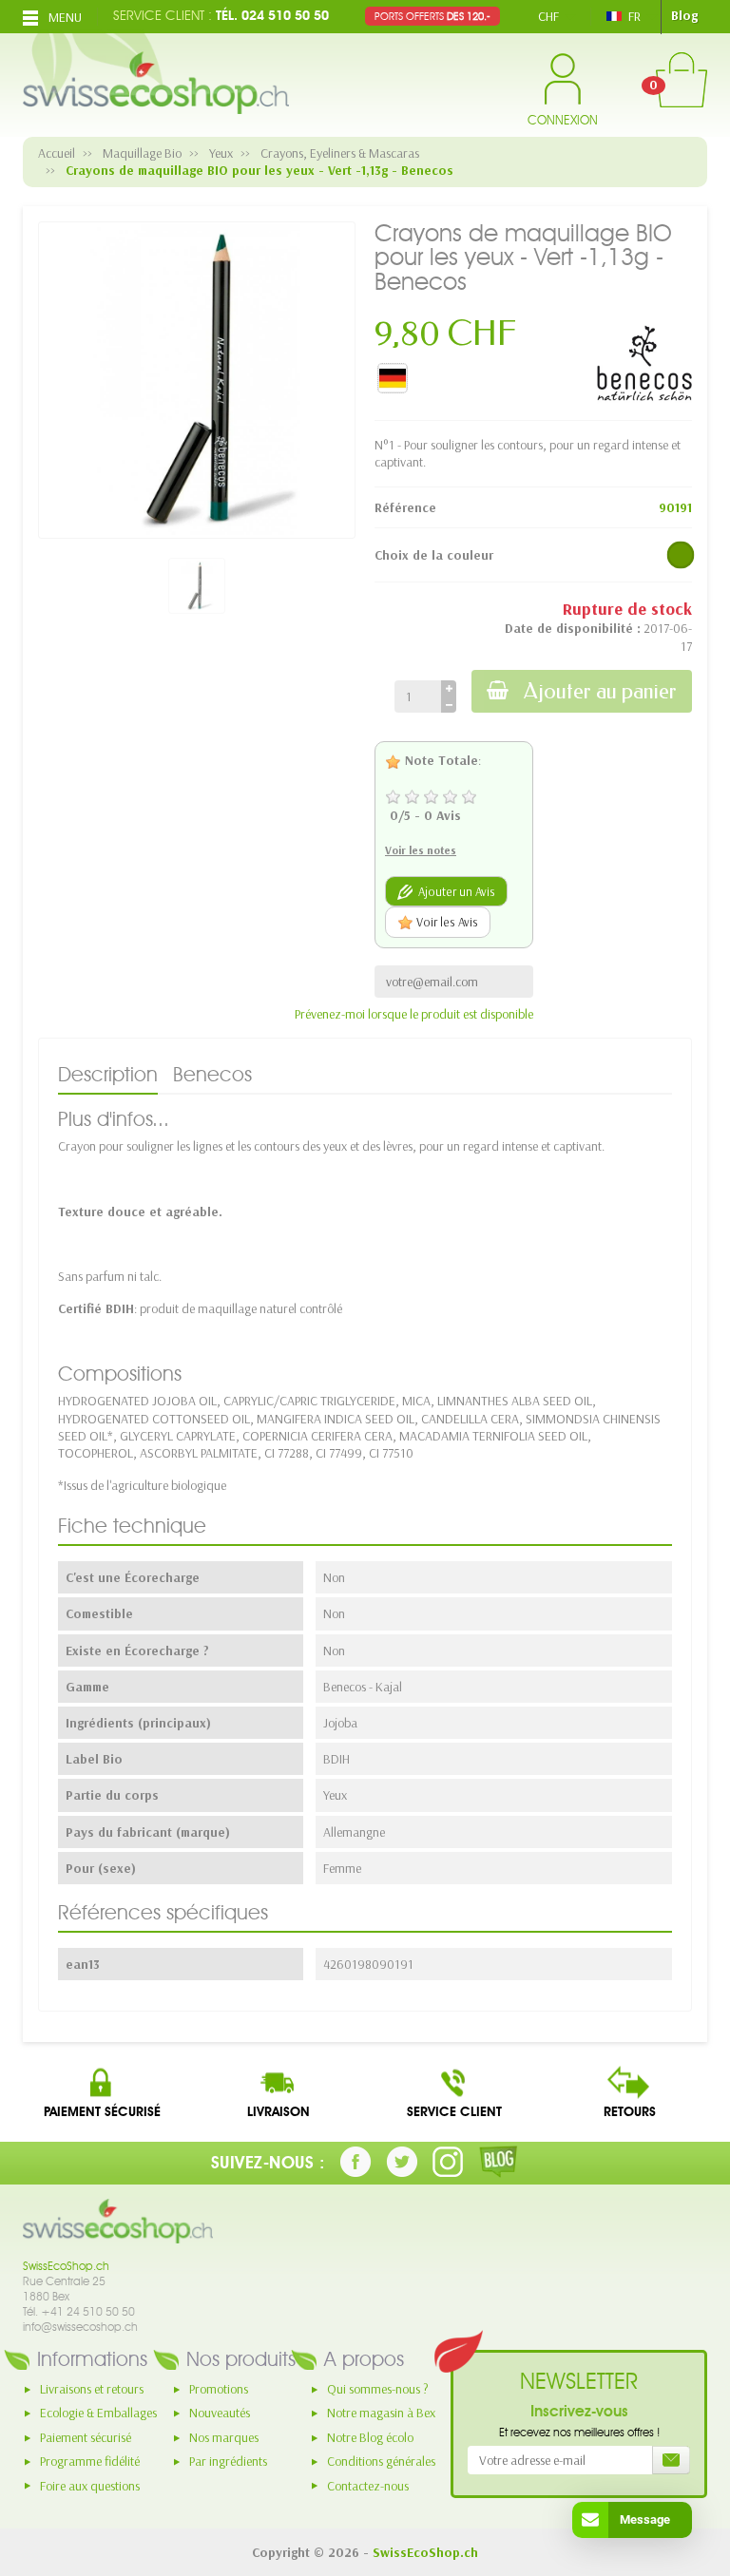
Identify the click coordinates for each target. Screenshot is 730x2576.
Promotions (219, 2389)
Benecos (212, 1074)
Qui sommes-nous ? (378, 2389)
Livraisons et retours (92, 2389)
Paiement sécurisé (86, 2437)
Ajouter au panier (600, 691)
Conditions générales (381, 2461)
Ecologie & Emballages (98, 2413)
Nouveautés (220, 2413)
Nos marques (224, 2437)
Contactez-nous (368, 2486)
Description (108, 1074)
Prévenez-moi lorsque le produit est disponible (414, 1014)
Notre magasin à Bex (381, 2413)
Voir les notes (421, 850)
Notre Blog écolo (370, 2437)
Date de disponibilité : (573, 628)
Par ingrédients (228, 2461)
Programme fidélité (90, 2461)
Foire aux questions (90, 2486)
